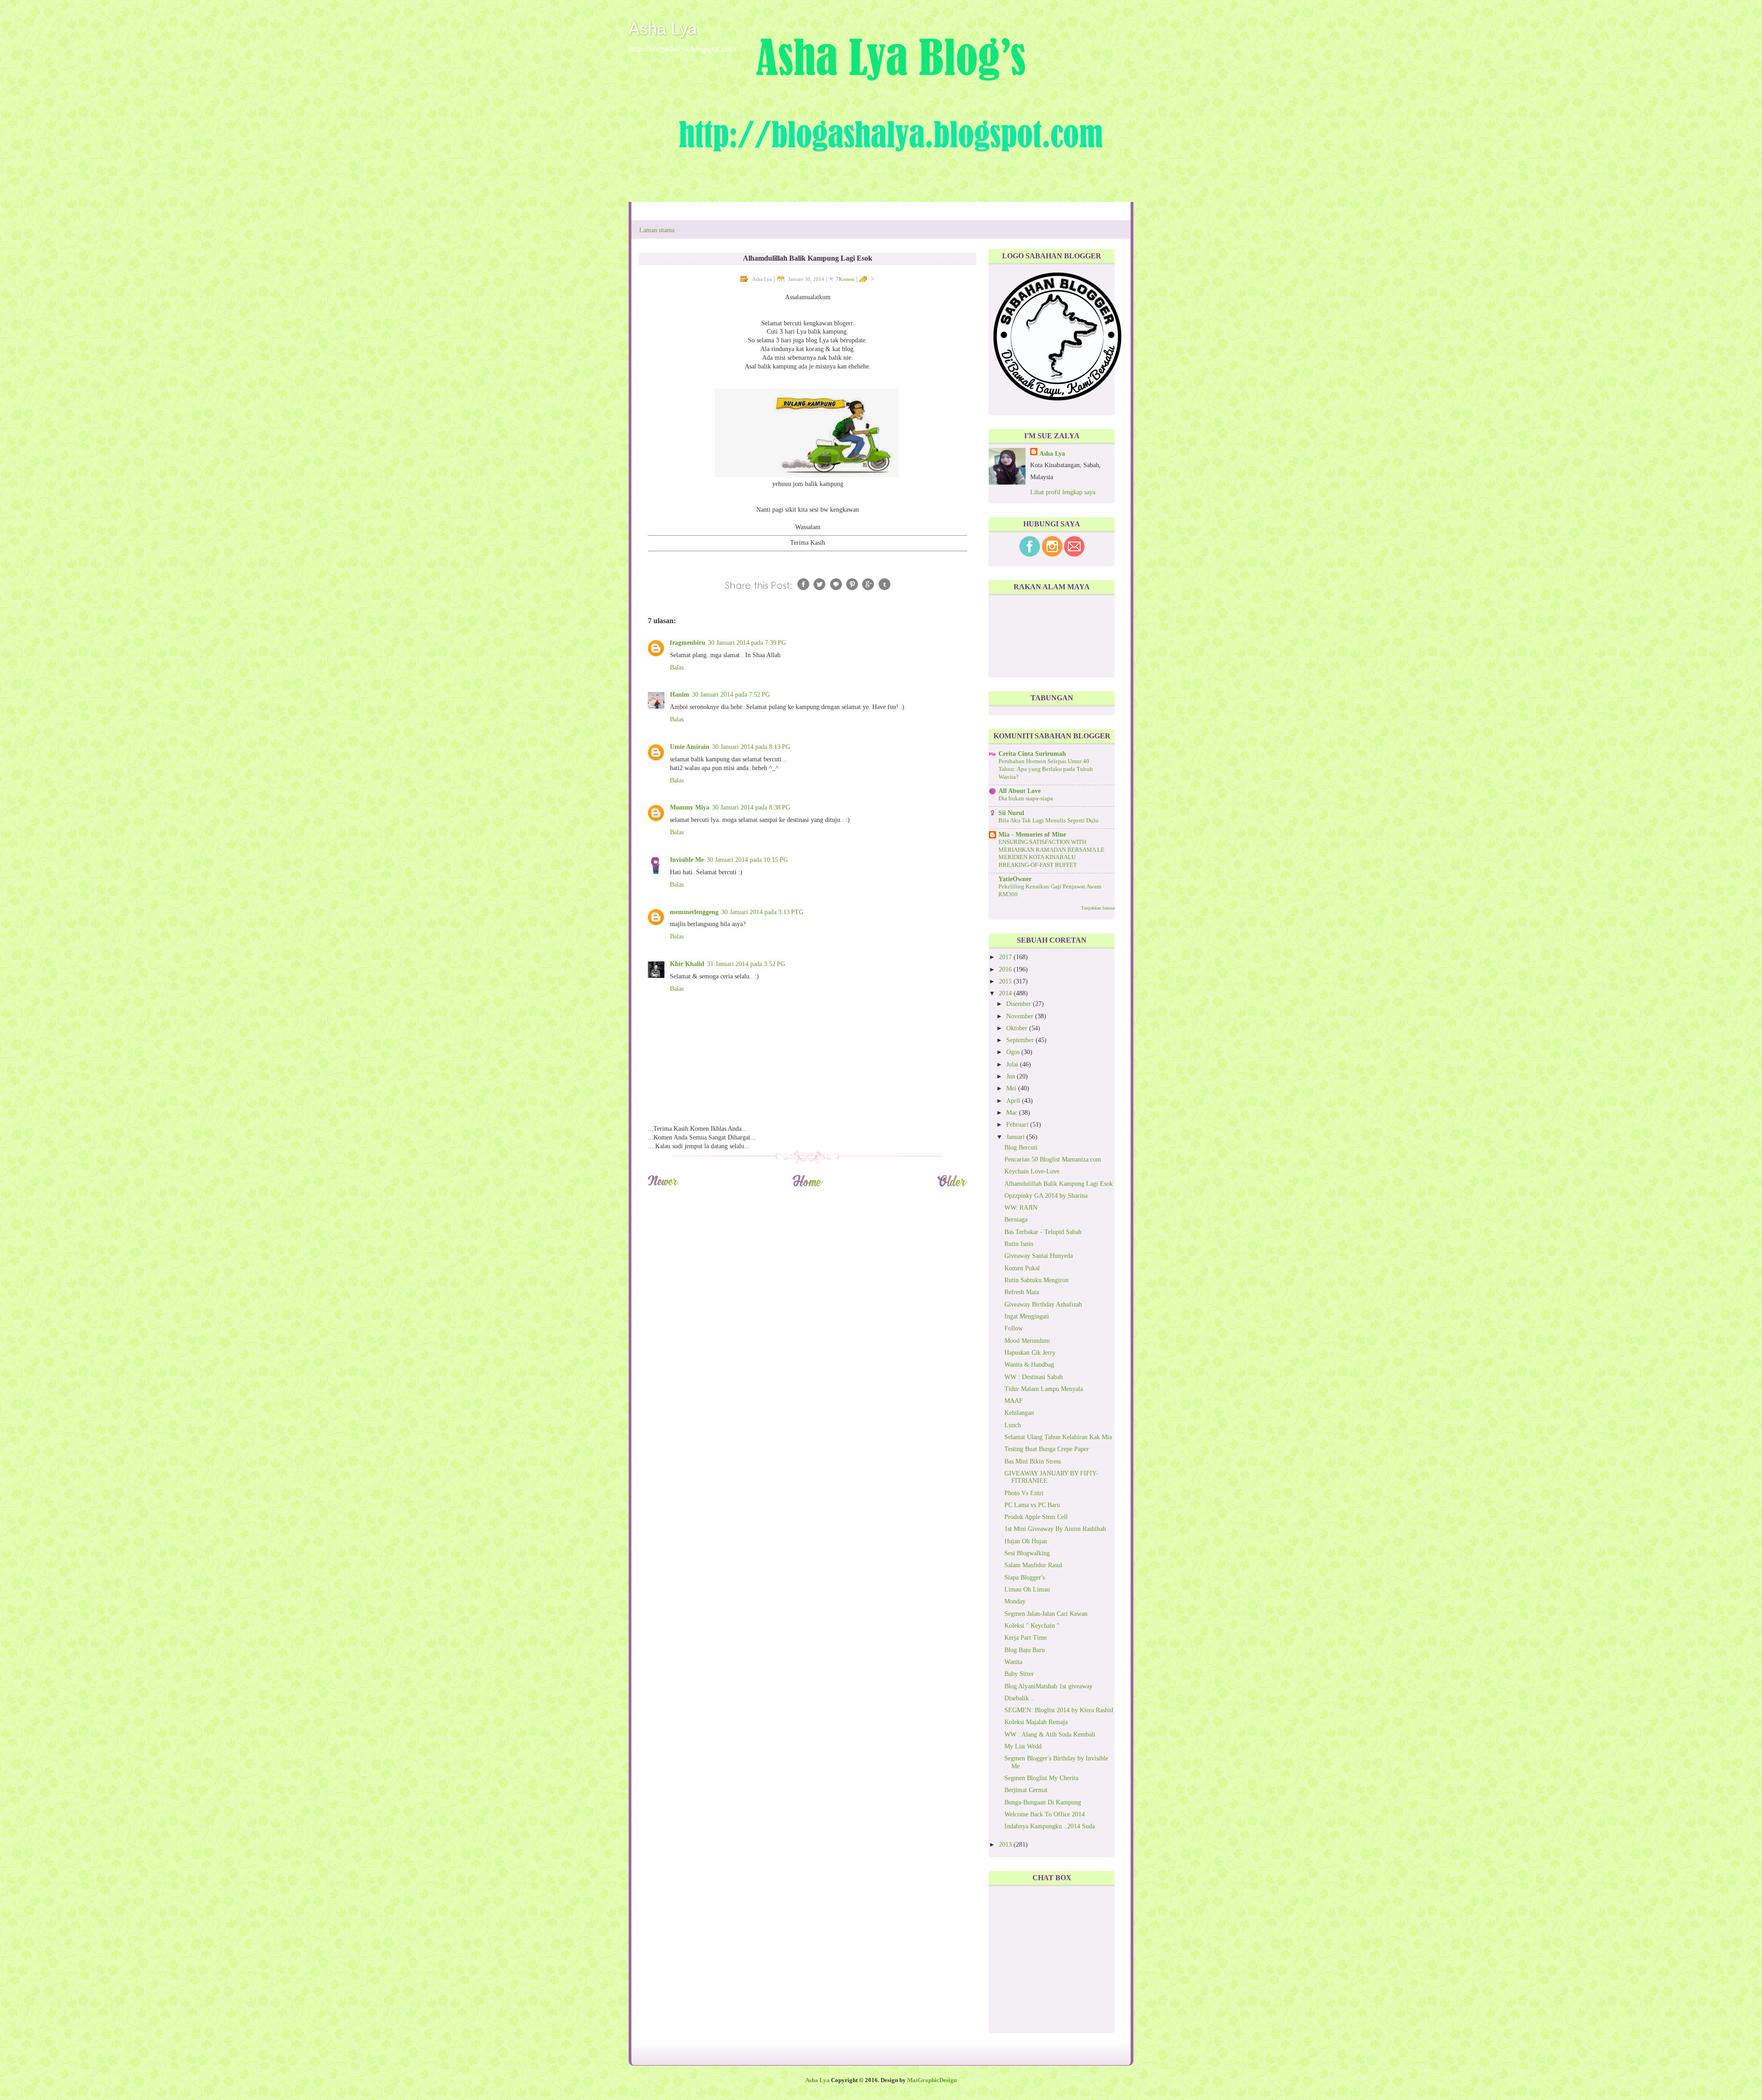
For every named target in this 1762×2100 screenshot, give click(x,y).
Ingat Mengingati (1027, 1316)
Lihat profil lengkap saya (1063, 492)
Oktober (1018, 1028)
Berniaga (1016, 1220)
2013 (1006, 1845)
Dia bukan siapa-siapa (1026, 799)
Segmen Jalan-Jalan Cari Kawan (1046, 1614)
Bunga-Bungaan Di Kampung (1043, 1802)
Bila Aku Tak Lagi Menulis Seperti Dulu (1048, 821)
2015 (1006, 981)
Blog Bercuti (1021, 1148)
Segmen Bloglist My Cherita (1041, 1778)
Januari (1016, 1137)
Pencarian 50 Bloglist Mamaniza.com (1053, 1159)
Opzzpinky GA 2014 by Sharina (1046, 1196)
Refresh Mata (1022, 1292)
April (1014, 1101)
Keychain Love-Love (1032, 1171)
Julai (1013, 1064)
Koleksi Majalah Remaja (1036, 1722)
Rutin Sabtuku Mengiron (1037, 1280)
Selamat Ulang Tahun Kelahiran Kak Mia (1058, 1437)
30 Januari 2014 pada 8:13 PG (751, 747)
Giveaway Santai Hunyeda (1039, 1256)
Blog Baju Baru (1025, 1650)
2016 (1006, 969)
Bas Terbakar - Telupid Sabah (1043, 1232)
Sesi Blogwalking (1027, 1553)
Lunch (1013, 1425)
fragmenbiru (688, 643)
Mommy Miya (690, 807)
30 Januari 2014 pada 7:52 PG (731, 695)
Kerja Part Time (1026, 1638)
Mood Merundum (1027, 1341)
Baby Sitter (1019, 1674)
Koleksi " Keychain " (1032, 1626)
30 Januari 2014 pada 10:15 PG (747, 860)
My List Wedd (1023, 1746)
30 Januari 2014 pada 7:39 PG (747, 643)
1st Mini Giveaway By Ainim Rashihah (1055, 1529)
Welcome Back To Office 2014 (1045, 1814)
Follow (1014, 1328)
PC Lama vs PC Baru (1032, 1505)
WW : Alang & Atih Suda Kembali (1050, 1734)
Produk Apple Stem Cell (1036, 1517)
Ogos (1014, 1052)
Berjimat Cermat (1026, 1790)
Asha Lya (663, 29)
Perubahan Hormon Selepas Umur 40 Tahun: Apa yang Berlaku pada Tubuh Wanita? (1046, 769)
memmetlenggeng (694, 912)
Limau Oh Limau (1027, 1589)
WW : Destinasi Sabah (1034, 1377)
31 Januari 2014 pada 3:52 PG (746, 964)
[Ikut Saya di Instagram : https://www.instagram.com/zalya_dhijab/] (1052, 555)
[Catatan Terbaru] (663, 1185)
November (1021, 1016)
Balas (677, 667)
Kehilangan (1019, 1413)
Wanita (1013, 1662)
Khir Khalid (687, 964)
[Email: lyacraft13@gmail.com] (1074, 555)
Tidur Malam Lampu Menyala (1044, 1389)
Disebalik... (1019, 1698)
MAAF (1014, 1401)
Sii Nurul (1011, 813)
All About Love (1020, 791)
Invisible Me (687, 860)
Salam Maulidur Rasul (1033, 1565)
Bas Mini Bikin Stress (1033, 1461)
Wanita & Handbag (1029, 1365)
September (1021, 1040)
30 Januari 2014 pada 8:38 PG (751, 807)
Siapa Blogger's (1025, 1578)
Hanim (680, 695)
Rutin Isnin (1019, 1244)
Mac (1013, 1113)
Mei (1012, 1088)
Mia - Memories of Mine (1032, 835)
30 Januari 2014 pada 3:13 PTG (762, 912)
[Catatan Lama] (952, 1185)
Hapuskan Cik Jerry (1030, 1353)
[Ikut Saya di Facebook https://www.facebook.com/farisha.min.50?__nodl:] (1030, 555)
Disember (1020, 1004)
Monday (1015, 1601)
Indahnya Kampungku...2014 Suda (1050, 1826)
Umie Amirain (690, 747)
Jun (1012, 1076)
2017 (1006, 957)
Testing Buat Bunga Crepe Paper (1047, 1449)
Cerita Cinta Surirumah (1032, 754)
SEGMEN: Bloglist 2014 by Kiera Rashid (1059, 1710)
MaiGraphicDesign (932, 2080)
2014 (1006, 993)
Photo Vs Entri (1024, 1493)
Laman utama (657, 230)
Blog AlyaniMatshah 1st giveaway (1048, 1686)
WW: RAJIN (1021, 1208)
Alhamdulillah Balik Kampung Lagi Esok (1059, 1184)
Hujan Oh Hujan (1026, 1541)
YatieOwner (1015, 879)
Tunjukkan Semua (1098, 908)
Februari (1018, 1125)
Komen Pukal (1022, 1268)
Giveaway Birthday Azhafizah (1043, 1304)
